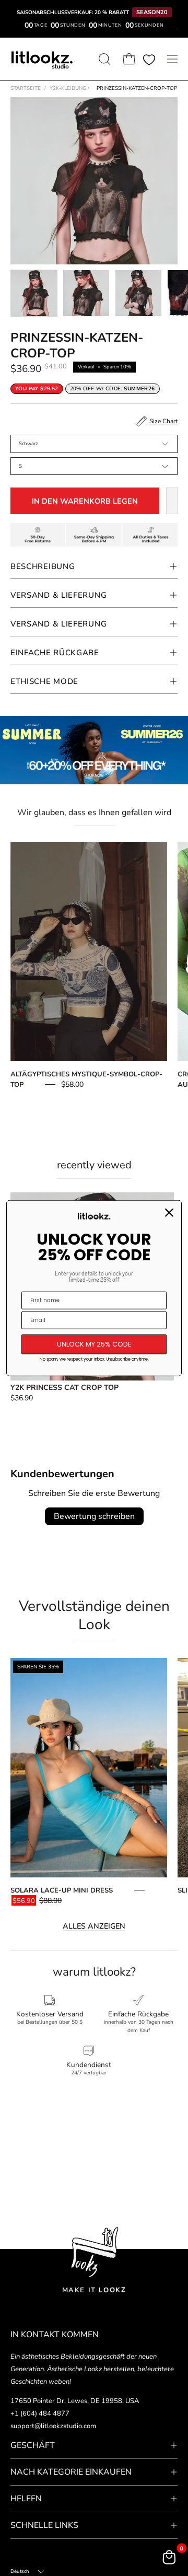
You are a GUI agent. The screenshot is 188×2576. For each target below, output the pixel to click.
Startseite (26, 88)
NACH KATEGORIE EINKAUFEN (71, 2472)
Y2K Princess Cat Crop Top (64, 1388)
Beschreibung (43, 566)
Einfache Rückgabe (55, 653)
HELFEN (26, 2499)
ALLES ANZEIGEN (94, 1926)
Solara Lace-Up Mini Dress (62, 1890)
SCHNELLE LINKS (44, 2525)
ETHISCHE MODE (44, 681)
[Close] (169, 1213)
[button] (103, 59)
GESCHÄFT (33, 2445)
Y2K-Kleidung (69, 88)
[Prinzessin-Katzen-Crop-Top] (34, 293)
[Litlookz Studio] (42, 59)
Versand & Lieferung (58, 595)
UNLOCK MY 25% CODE (94, 1344)
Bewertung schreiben (94, 1516)
